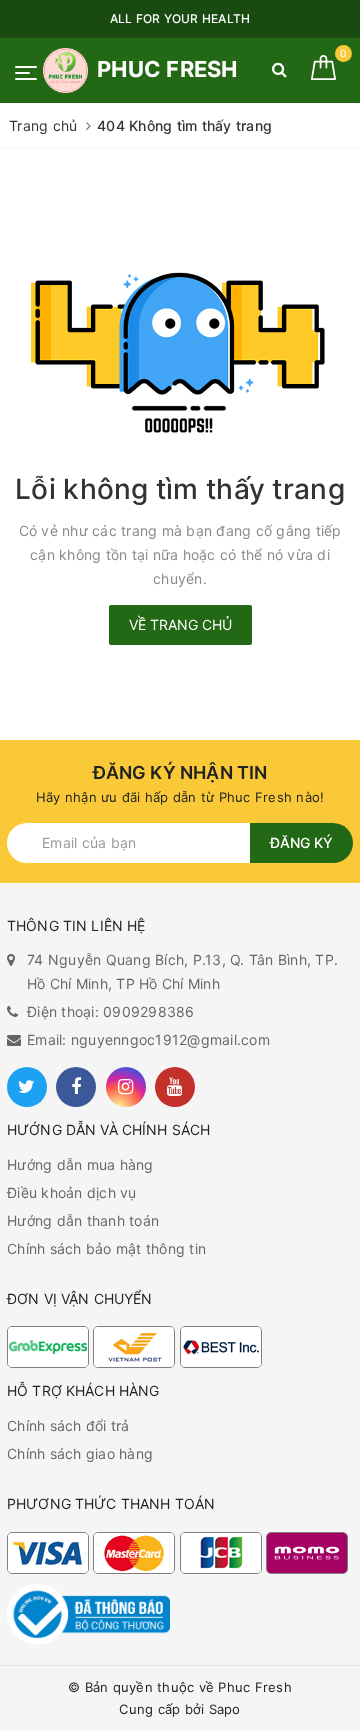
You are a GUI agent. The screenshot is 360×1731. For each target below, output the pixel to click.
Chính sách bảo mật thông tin (106, 1248)
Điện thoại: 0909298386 (111, 1011)
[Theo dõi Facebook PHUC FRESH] (76, 1087)
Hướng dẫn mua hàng (80, 1164)
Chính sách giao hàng (80, 1453)
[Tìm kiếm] (279, 73)
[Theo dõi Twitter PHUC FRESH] (27, 1087)
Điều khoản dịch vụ (72, 1192)
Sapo (225, 1709)
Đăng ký (301, 842)
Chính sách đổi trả (68, 1425)
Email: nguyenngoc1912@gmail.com (148, 1039)
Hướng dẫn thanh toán (83, 1220)
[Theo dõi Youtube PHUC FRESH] (175, 1087)
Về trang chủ (180, 624)
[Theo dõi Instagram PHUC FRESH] (126, 1087)
